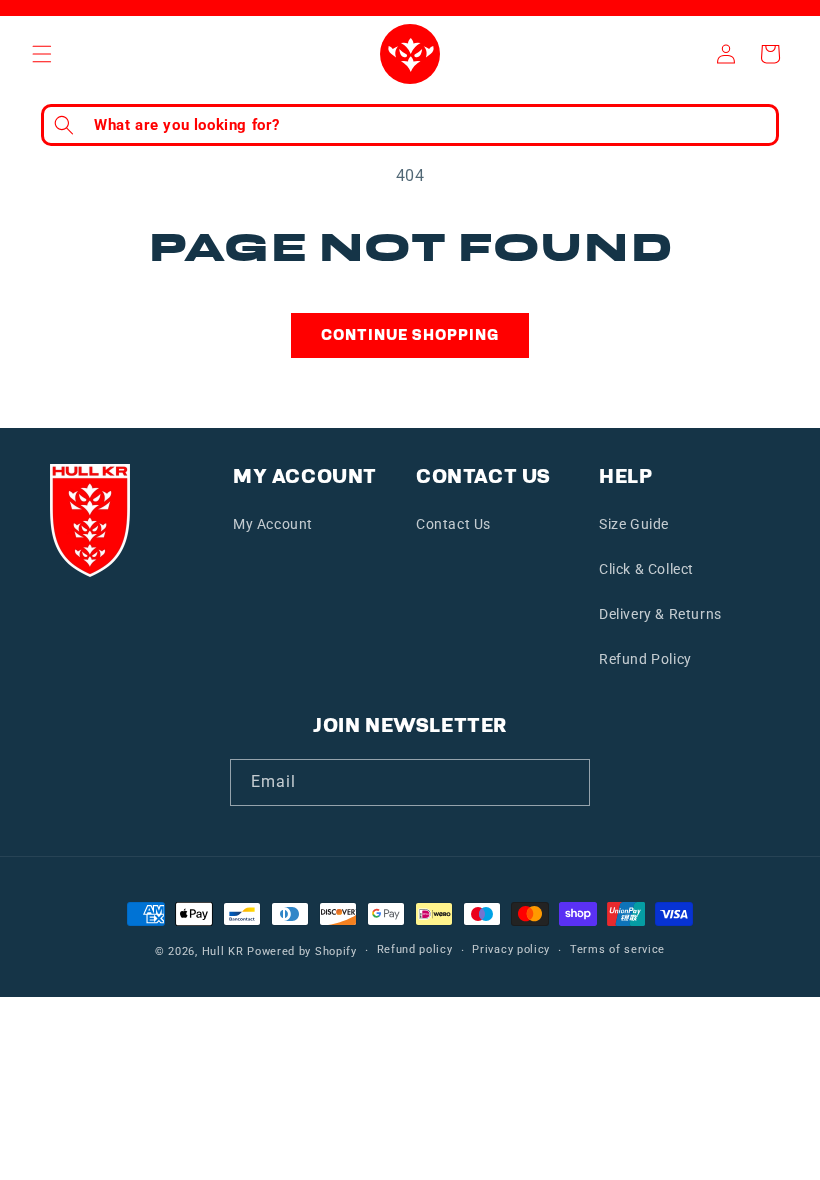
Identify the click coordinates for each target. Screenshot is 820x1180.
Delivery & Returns (660, 614)
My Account (273, 524)
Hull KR (223, 951)
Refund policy (415, 949)
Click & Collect (646, 569)
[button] (42, 54)
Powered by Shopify (302, 951)
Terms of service (617, 949)
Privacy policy (511, 949)
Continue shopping (410, 335)
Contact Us (453, 524)
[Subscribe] (567, 782)
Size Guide (634, 524)
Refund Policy (645, 659)
